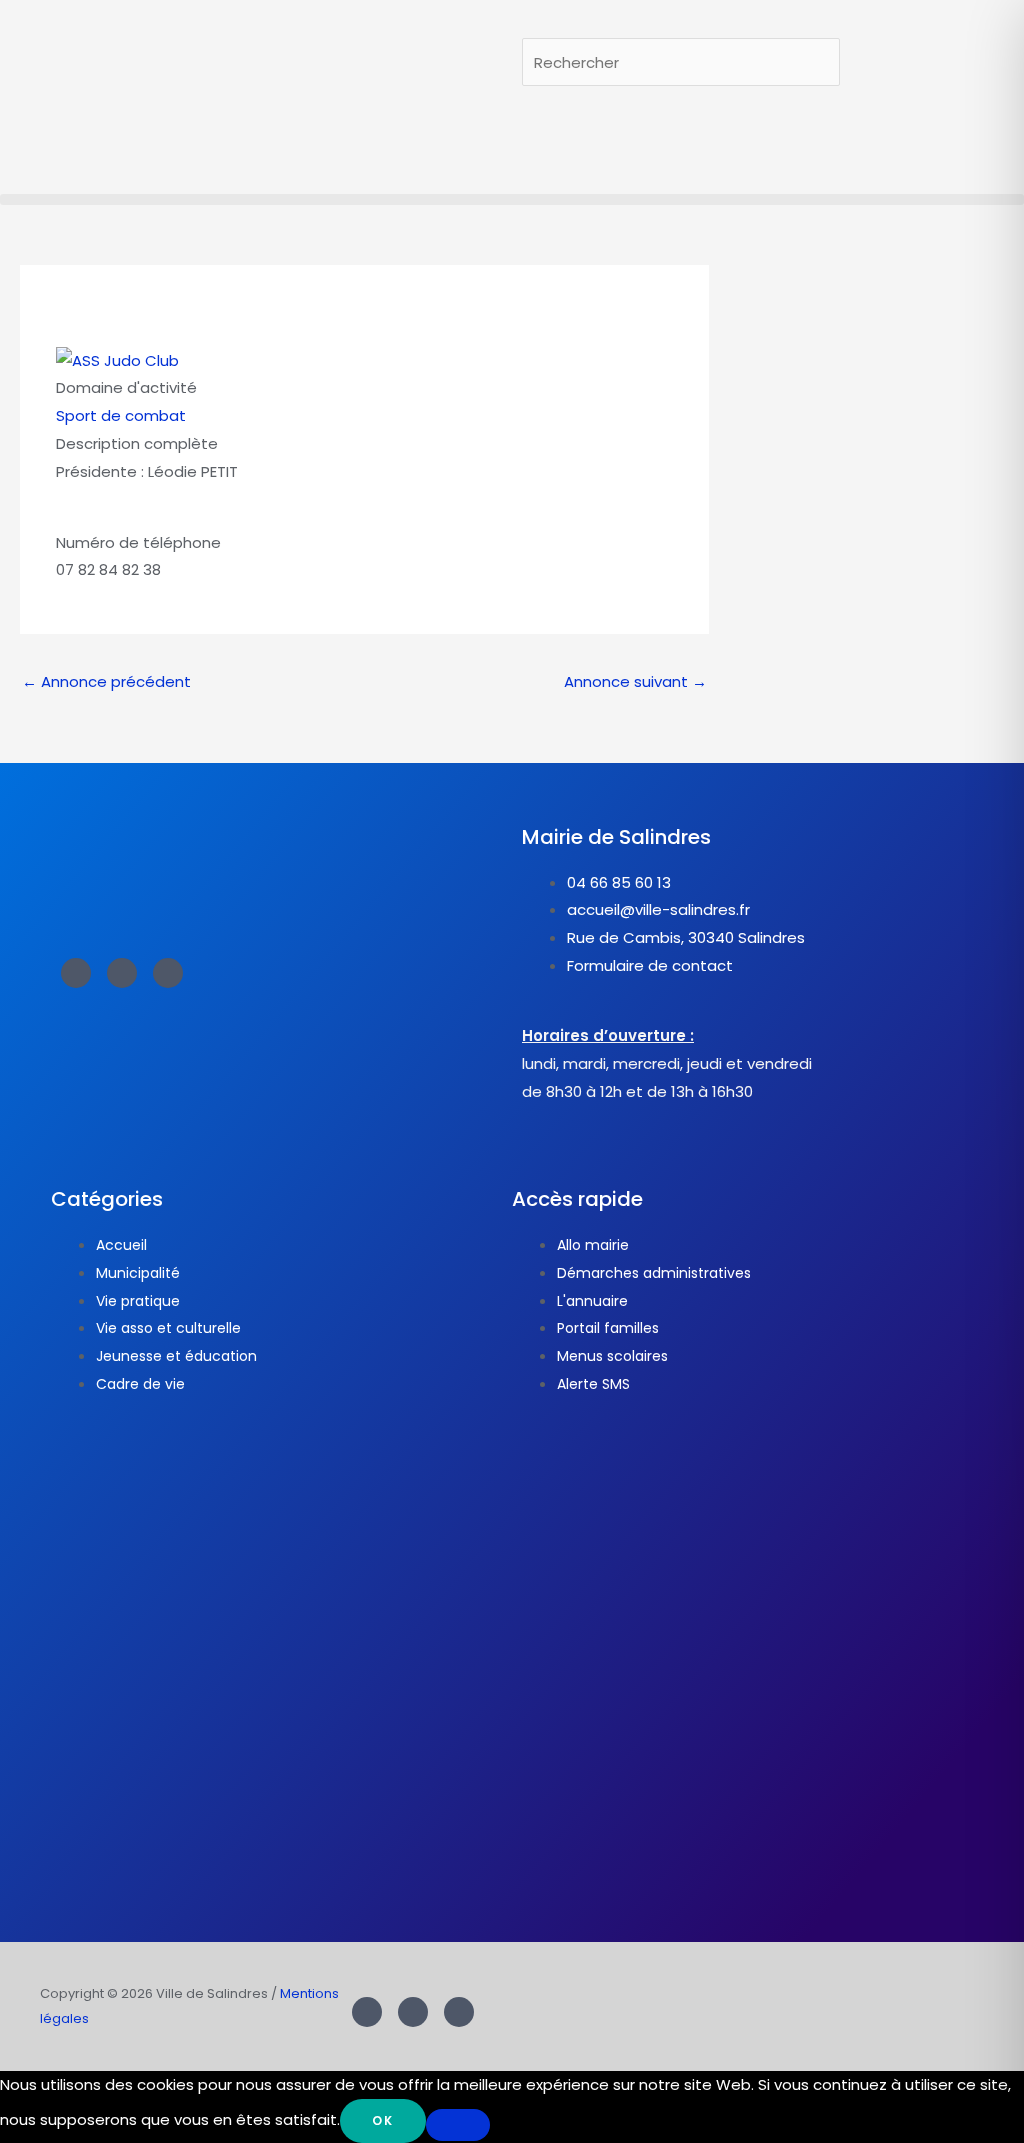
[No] (458, 2125)
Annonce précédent (106, 681)
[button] (512, 199)
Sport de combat (121, 415)
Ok (383, 2120)
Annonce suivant (635, 681)
